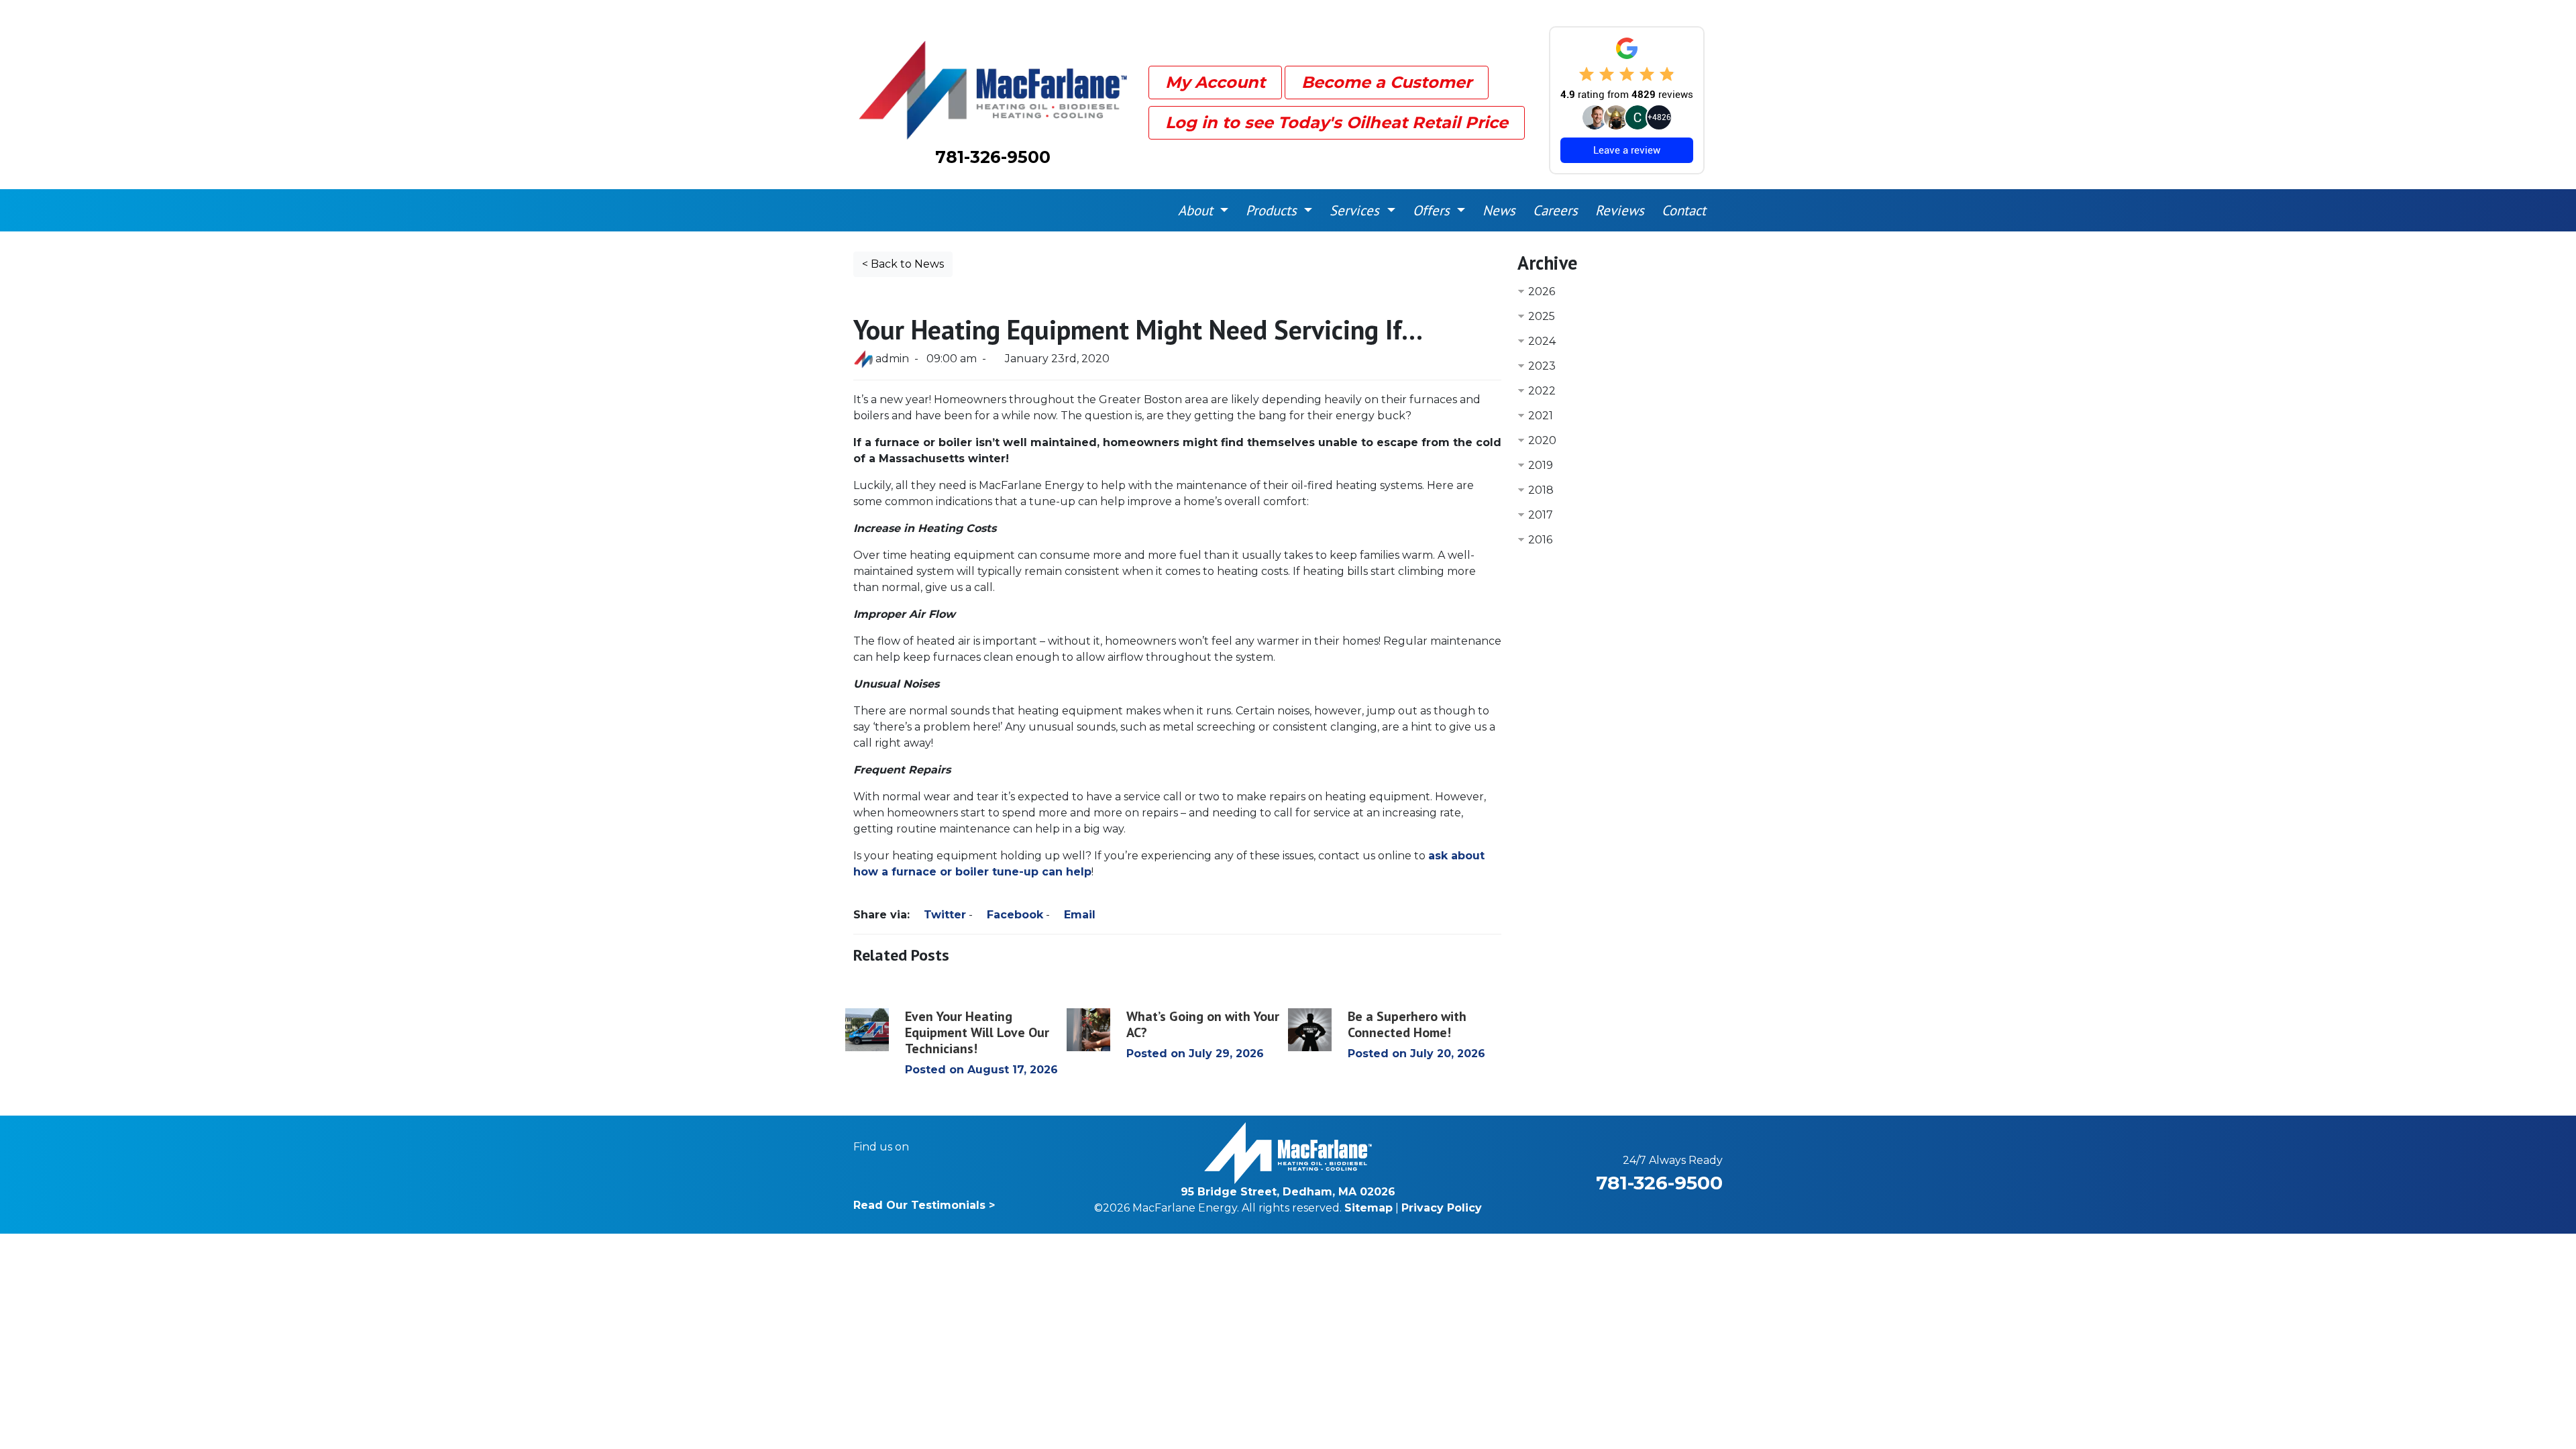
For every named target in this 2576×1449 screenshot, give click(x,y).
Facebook (1013, 915)
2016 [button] (1540, 540)
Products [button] (1273, 210)
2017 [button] (1541, 515)
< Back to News (903, 264)
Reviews (1620, 210)
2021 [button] (1541, 416)
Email (1078, 915)
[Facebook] (928, 1147)
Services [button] (1356, 210)
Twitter (943, 915)
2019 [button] (1541, 465)
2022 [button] (1542, 391)
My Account (1215, 82)
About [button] (1197, 210)
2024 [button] (1542, 341)
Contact (1684, 210)
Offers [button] (1433, 210)
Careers (1555, 210)
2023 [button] (1542, 366)
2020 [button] (1542, 440)
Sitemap (1368, 1208)
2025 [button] (1542, 316)
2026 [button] (1542, 291)
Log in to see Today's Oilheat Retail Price (1337, 122)
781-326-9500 (993, 157)
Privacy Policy (1442, 1208)
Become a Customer (1387, 82)
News (1499, 210)
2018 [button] (1541, 490)
